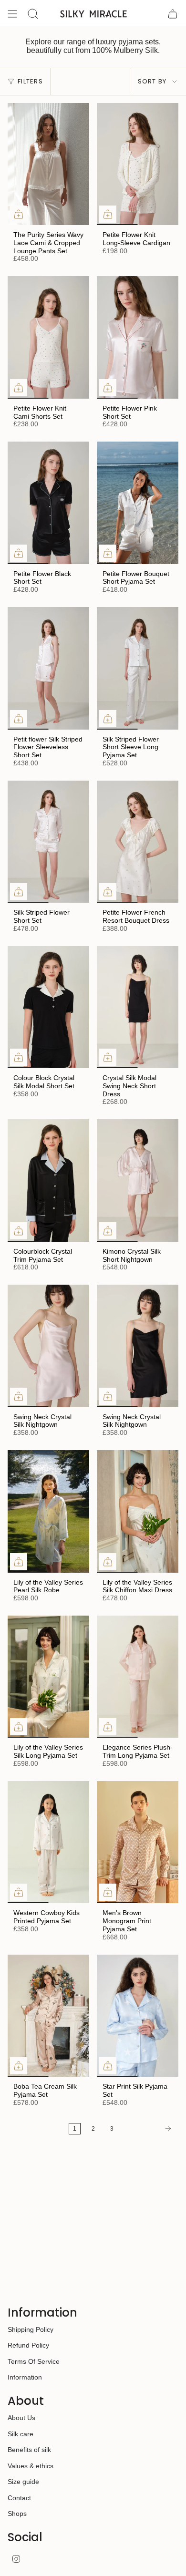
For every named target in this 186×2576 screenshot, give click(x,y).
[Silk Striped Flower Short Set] (48, 842)
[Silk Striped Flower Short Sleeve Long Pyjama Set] (138, 668)
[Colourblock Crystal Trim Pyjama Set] (48, 1180)
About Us (21, 2418)
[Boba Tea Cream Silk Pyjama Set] (48, 2016)
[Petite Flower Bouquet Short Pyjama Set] (138, 503)
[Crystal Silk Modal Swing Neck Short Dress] (138, 1007)
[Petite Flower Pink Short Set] (138, 337)
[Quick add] (19, 214)
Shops (17, 2514)
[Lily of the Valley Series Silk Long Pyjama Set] (48, 1677)
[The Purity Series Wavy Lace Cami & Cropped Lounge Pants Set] (48, 164)
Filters (30, 81)
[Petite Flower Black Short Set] (48, 503)
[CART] (173, 14)
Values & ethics (31, 2466)
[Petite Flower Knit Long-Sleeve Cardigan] (138, 164)
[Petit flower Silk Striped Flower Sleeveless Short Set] (48, 668)
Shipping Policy (31, 2329)
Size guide (23, 2482)
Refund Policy (28, 2345)
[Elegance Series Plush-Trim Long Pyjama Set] (138, 1677)
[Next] (149, 2129)
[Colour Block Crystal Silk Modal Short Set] (48, 1007)
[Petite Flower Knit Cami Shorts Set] (48, 337)
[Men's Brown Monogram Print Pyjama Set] (138, 1842)
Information (25, 2377)
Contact (19, 2498)
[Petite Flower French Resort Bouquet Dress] (138, 842)
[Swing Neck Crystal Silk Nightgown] (48, 1346)
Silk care (21, 2434)
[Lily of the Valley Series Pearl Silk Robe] (48, 1511)
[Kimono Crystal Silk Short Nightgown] (138, 1180)
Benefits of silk (29, 2450)
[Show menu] (12, 14)
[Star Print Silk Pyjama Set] (138, 2016)
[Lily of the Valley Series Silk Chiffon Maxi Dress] (138, 1511)
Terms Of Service (34, 2361)
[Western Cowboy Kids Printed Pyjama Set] (48, 1842)
